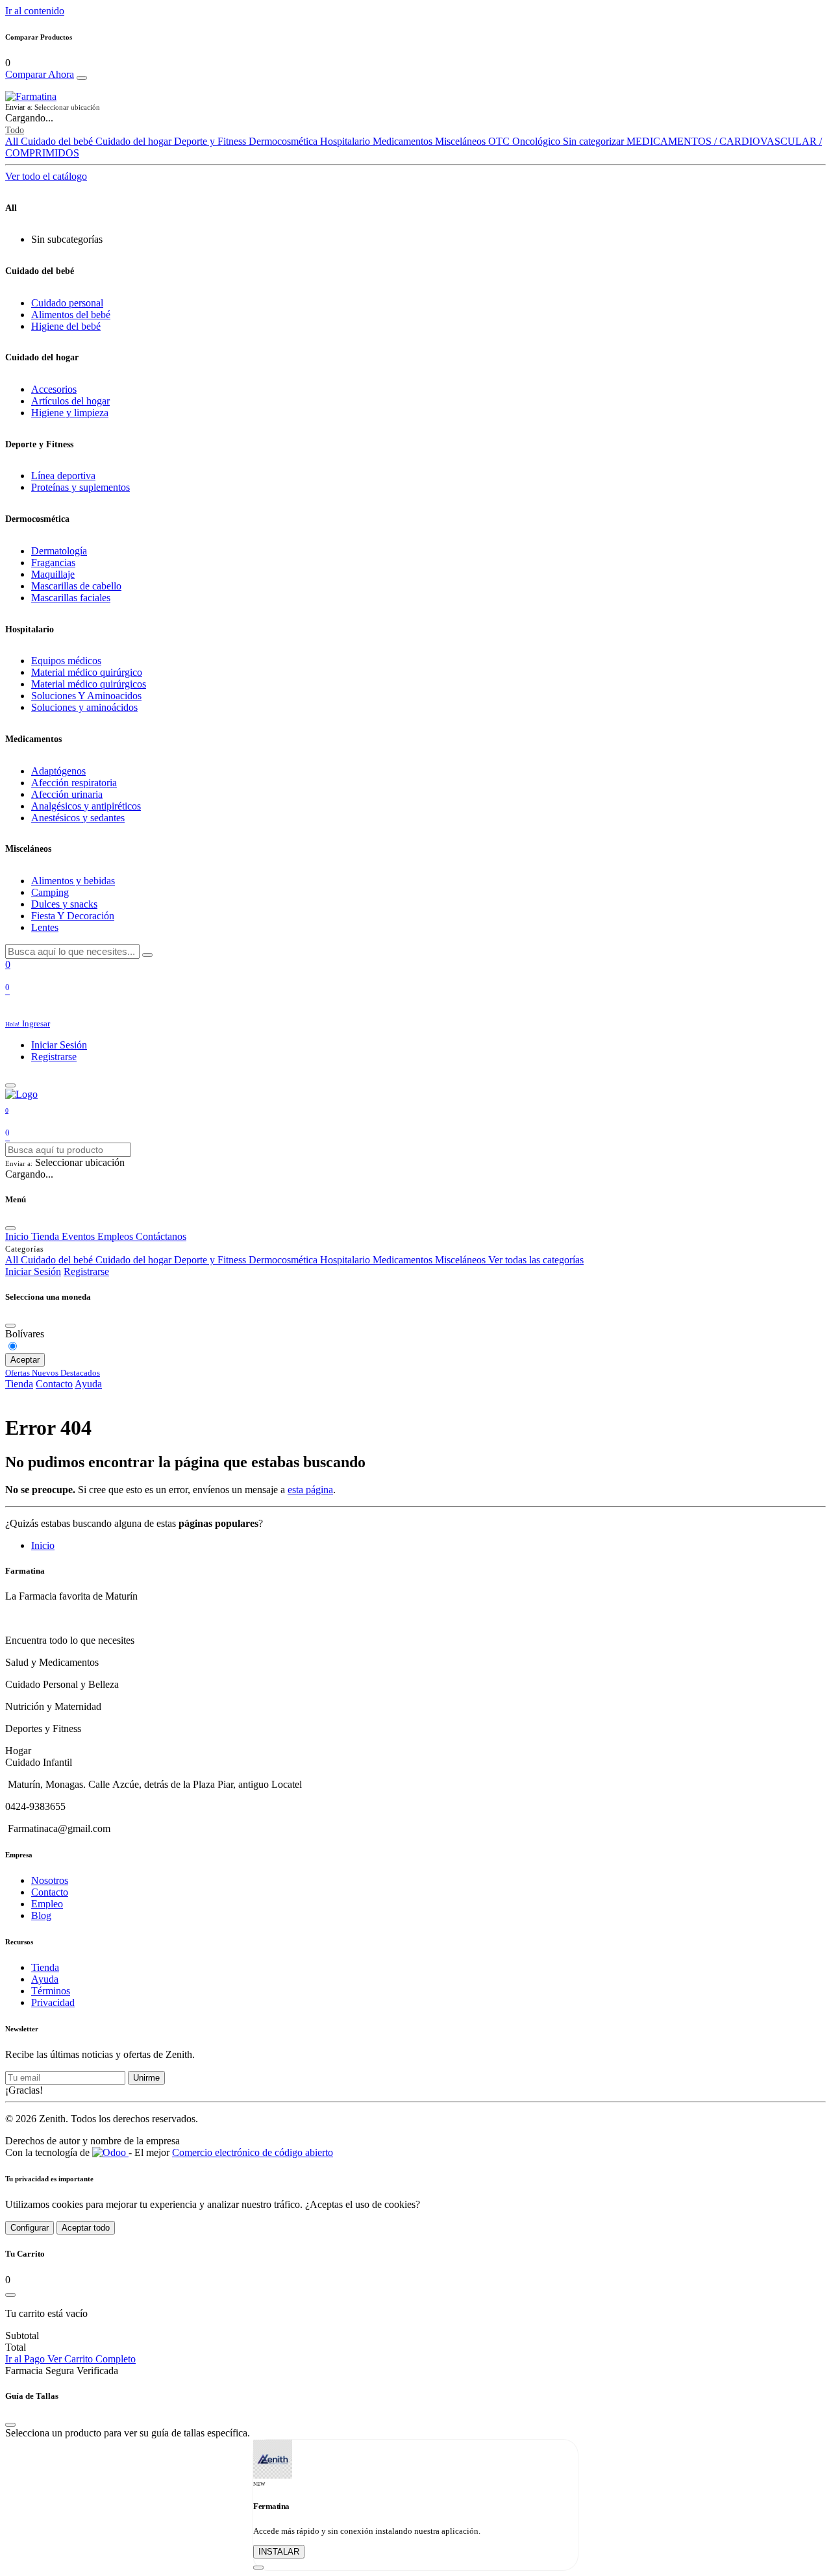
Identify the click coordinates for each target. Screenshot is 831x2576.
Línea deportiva (63, 476)
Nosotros (50, 1880)
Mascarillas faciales (71, 598)
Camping (50, 892)
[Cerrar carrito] (10, 2295)
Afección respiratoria (74, 783)
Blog (41, 1915)
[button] (415, 107)
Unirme (146, 2078)
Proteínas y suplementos (81, 487)
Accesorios (54, 389)
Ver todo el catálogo (46, 176)
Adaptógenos (58, 771)
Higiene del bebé (66, 326)
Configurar (30, 2228)
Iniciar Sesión (59, 1045)
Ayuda (88, 1384)
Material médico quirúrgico (87, 672)
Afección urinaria (67, 794)
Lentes (45, 927)
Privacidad (53, 2002)
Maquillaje (53, 574)
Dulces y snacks (64, 904)
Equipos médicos (66, 661)
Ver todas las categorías (536, 1260)
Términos (51, 1991)
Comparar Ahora (40, 74)
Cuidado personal (67, 303)
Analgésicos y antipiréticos (86, 806)
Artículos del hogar (70, 401)
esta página (310, 1490)
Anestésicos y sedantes (78, 818)
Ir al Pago (26, 2359)
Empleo (47, 1904)
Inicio (43, 1545)
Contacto (54, 1384)
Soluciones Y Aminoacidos (86, 696)
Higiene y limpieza (70, 413)
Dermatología (59, 551)
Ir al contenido (35, 11)
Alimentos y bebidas (73, 881)
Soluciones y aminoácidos (84, 707)
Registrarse (54, 1057)
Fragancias (53, 563)
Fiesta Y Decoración (73, 916)
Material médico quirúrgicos (89, 684)
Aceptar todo (86, 2228)
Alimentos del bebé (71, 315)
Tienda (19, 1384)
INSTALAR (279, 2552)
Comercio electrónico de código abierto (253, 2152)
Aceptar (25, 1360)
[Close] (82, 78)
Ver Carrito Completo (92, 2359)
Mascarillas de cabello (76, 586)
